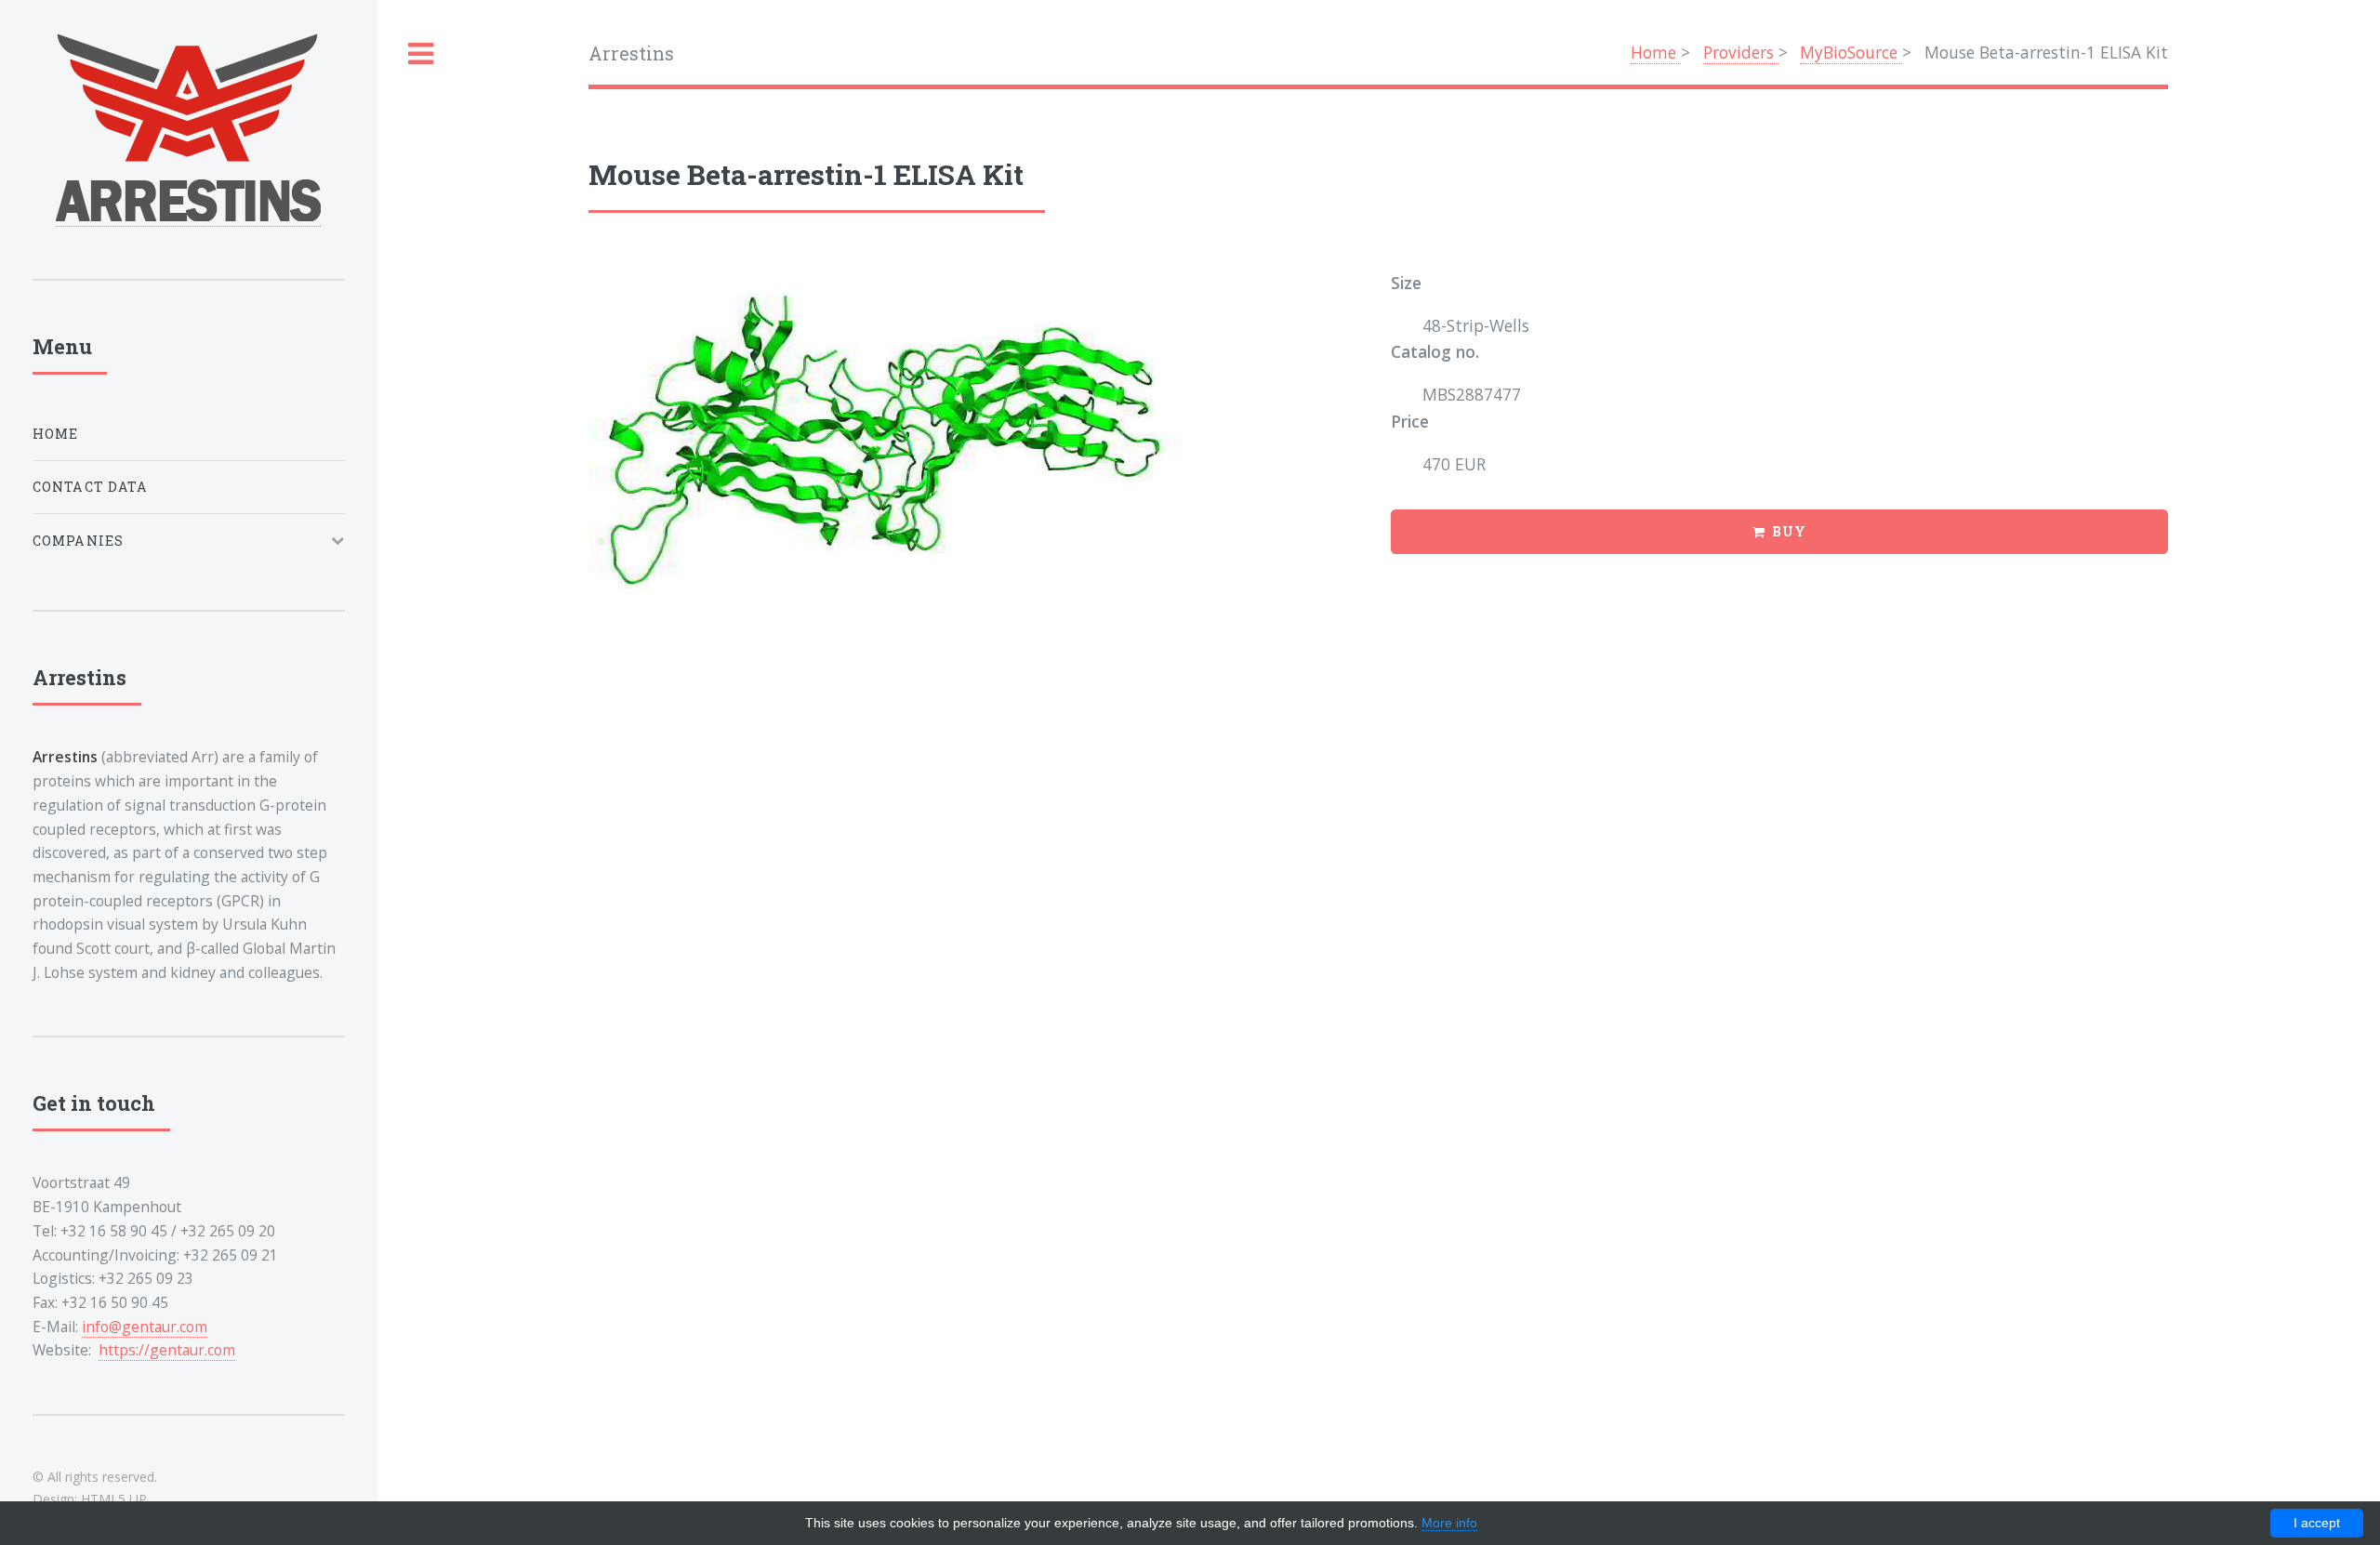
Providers (1741, 52)
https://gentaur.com (167, 1350)
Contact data (90, 487)
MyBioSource (1851, 52)
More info (1449, 1523)
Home (1656, 52)
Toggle (421, 54)
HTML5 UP (114, 1499)
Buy (1789, 531)
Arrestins (631, 53)
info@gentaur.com (145, 1327)
